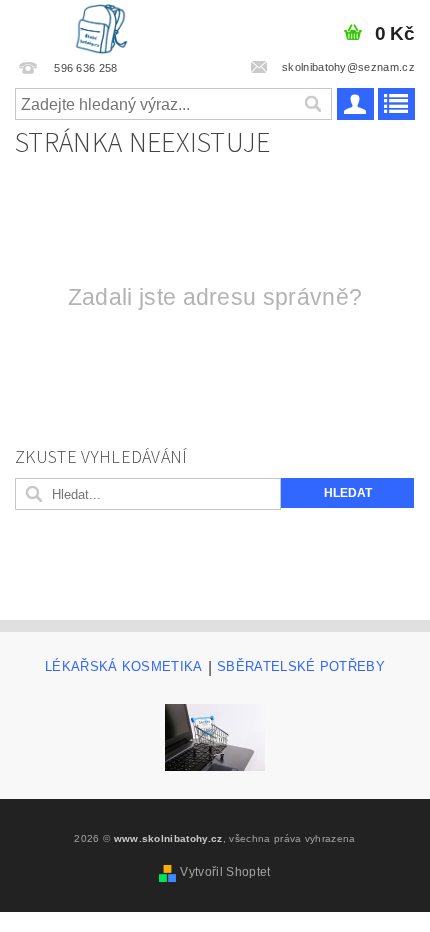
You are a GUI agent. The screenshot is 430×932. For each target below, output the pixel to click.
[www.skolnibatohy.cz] (101, 26)
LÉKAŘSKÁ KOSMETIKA (124, 667)
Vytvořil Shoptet (225, 872)
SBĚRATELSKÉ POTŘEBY (301, 667)
